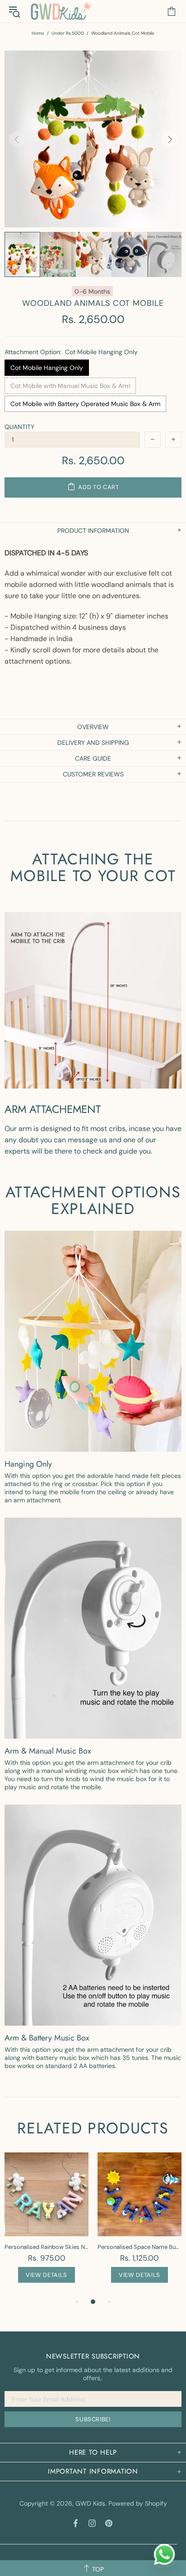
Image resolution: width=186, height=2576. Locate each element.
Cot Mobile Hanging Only (47, 368)
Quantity (19, 427)
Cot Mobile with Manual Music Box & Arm (70, 386)
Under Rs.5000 (68, 33)
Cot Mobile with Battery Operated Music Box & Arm (85, 404)
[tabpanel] (46, 2224)
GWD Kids (60, 11)
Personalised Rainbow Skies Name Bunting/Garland (46, 2247)
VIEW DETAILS (46, 2275)
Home (38, 33)
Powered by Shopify (138, 2503)
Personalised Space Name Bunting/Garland (139, 2247)
